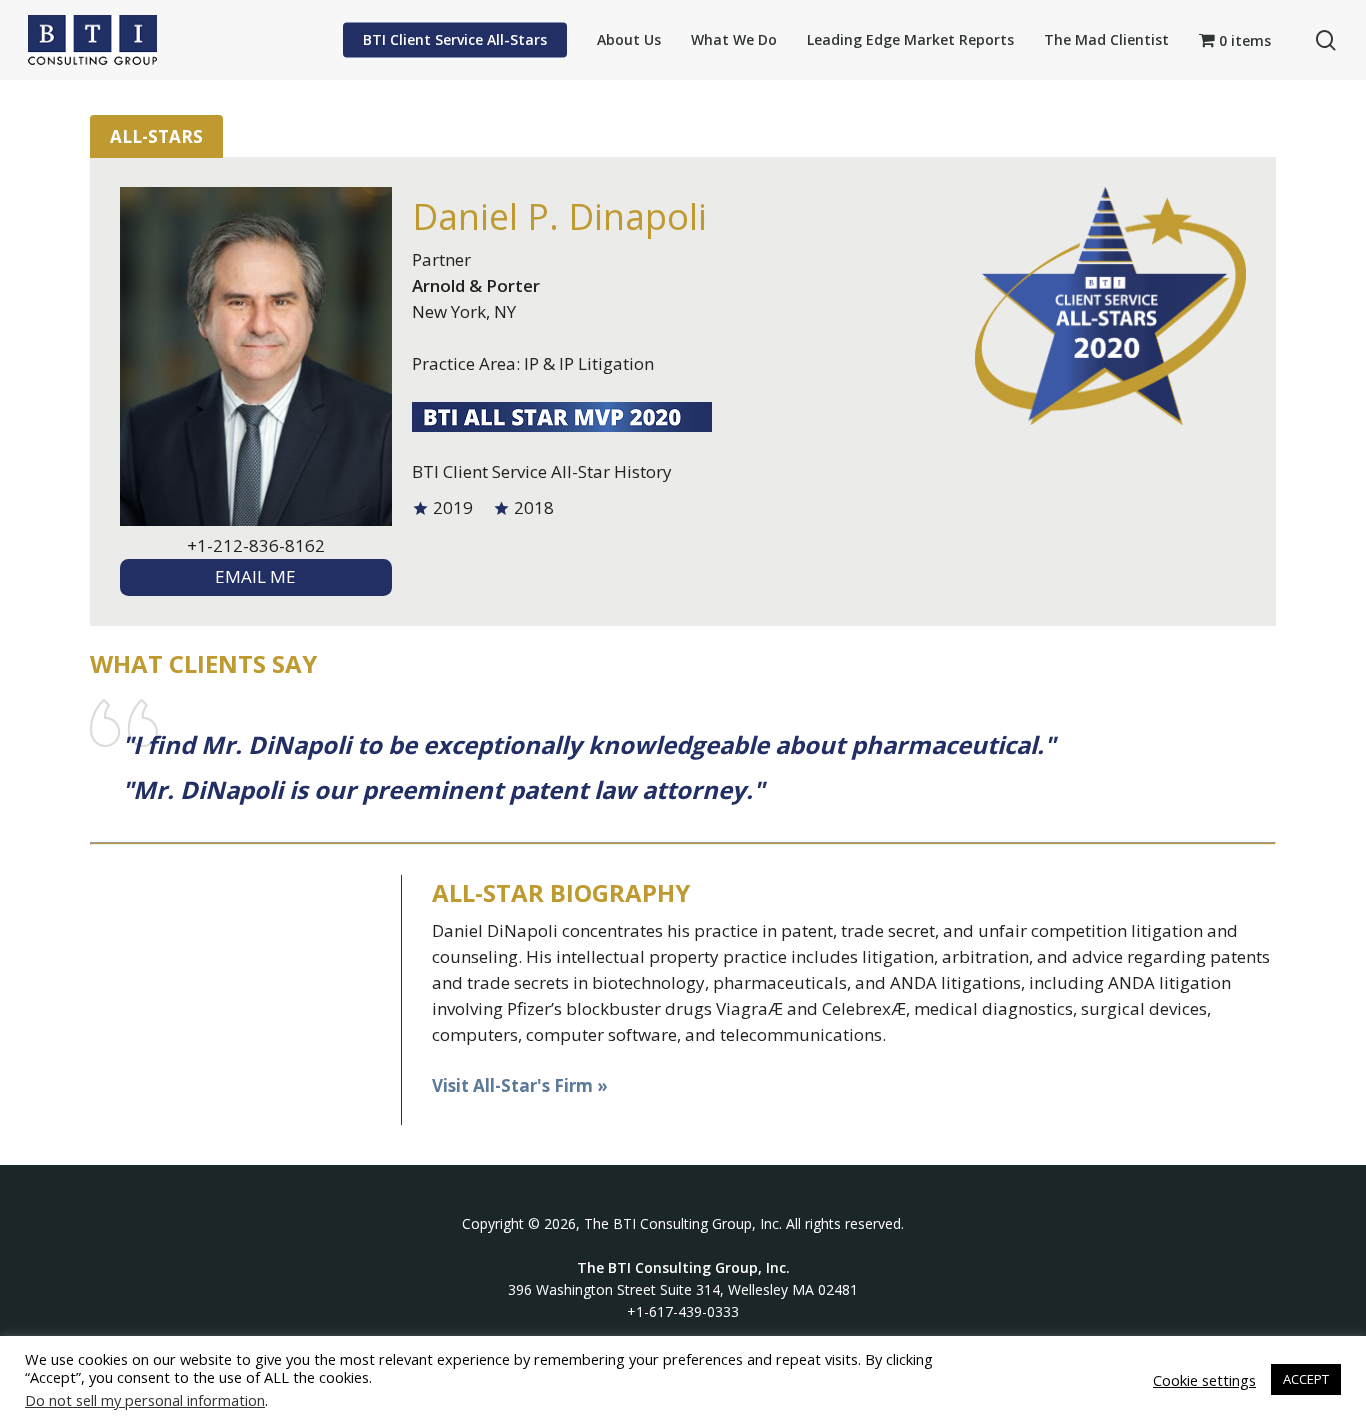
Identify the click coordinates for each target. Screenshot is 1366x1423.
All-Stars (156, 136)
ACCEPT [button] (1306, 1379)
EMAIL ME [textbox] (255, 576)
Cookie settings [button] (1204, 1380)
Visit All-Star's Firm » (520, 1085)
